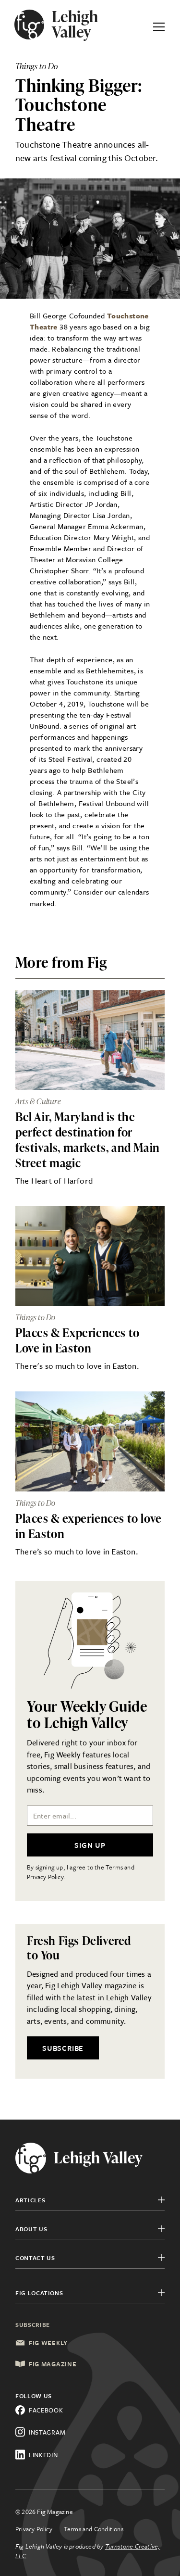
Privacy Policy (34, 2529)
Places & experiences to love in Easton (89, 1526)
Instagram (47, 2432)
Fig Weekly (48, 2343)
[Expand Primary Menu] (159, 25)
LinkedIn (43, 2455)
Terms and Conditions (94, 2529)
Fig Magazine (53, 2364)
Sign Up (90, 1845)
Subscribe (63, 2048)
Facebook (46, 2410)
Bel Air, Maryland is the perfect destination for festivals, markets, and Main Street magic (88, 1140)
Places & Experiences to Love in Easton (78, 1340)
